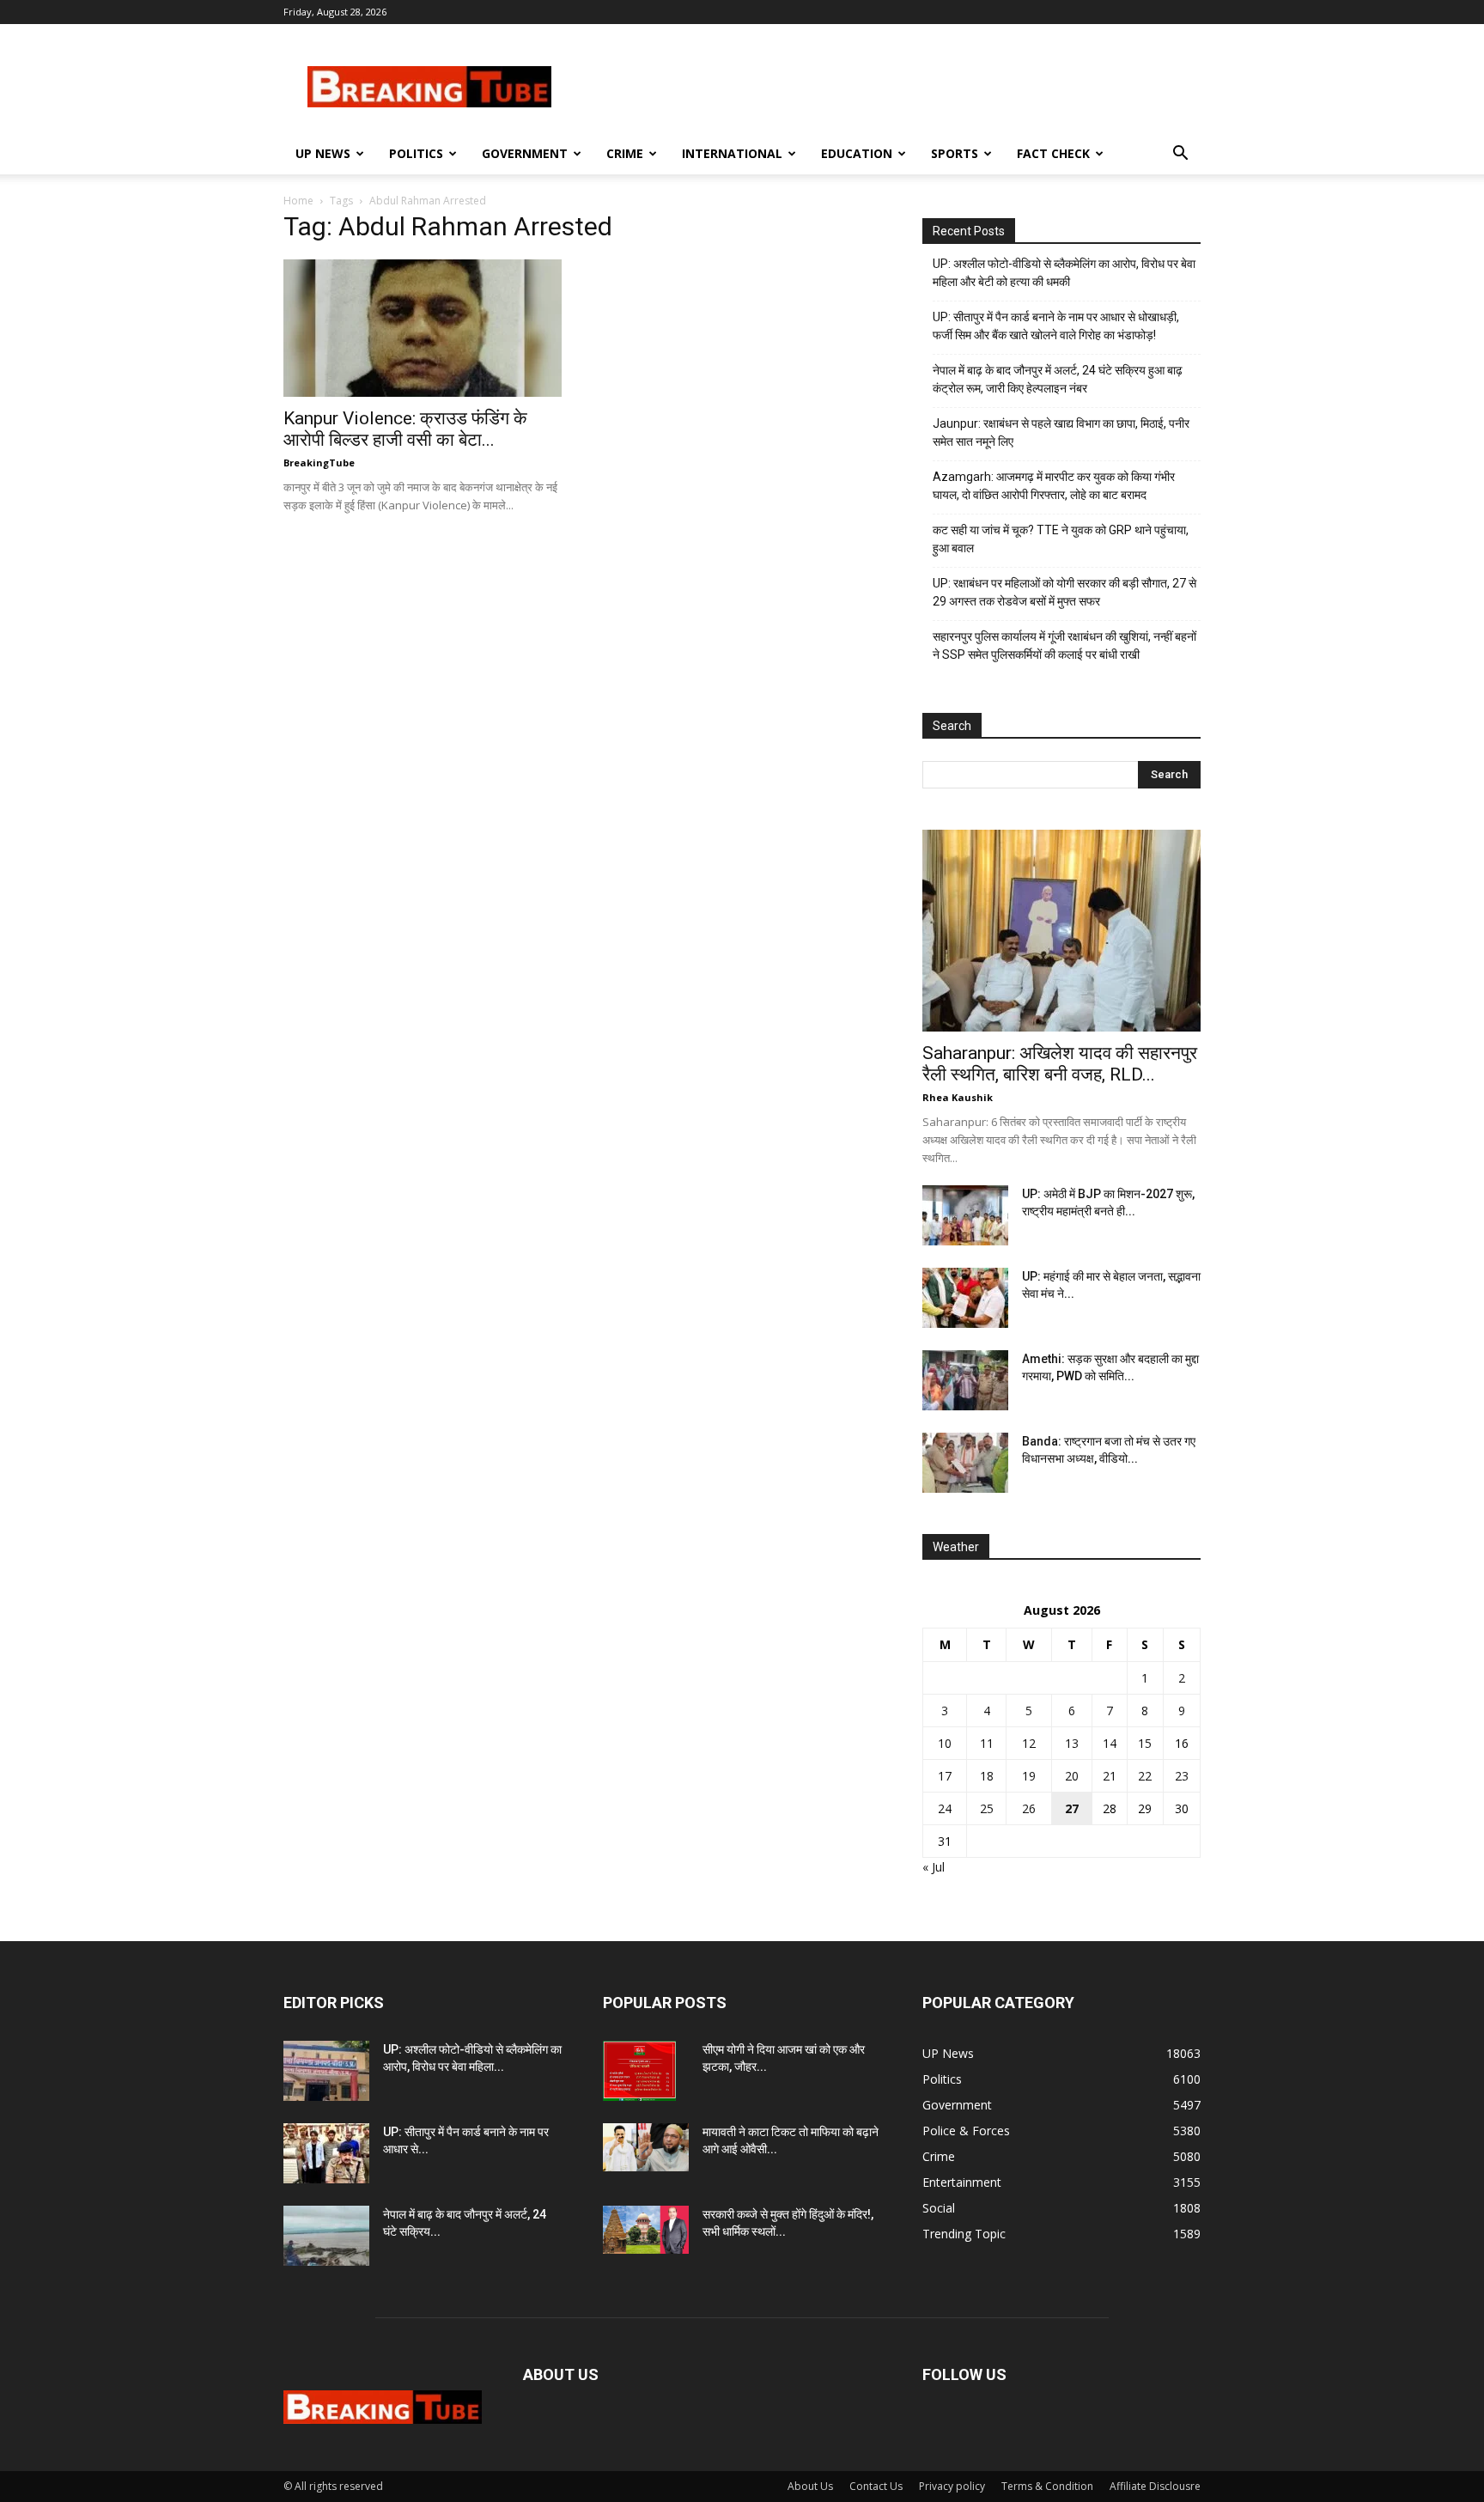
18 (987, 1776)
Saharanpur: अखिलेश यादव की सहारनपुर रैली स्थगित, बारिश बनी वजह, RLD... (1060, 1064)
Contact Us (876, 2486)
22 (1145, 1776)
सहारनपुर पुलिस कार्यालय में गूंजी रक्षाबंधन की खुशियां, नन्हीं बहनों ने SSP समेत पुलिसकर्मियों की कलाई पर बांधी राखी (1064, 645)
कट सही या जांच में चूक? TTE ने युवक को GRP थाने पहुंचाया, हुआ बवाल (1061, 539)
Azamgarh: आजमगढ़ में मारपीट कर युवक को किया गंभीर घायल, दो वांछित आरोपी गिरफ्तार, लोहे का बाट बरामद (1054, 486)
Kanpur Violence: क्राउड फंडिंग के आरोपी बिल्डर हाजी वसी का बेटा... (405, 429)
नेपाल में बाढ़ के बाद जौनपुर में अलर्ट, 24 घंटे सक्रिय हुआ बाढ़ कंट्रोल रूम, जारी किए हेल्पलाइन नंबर (1058, 379)
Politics (416, 153)
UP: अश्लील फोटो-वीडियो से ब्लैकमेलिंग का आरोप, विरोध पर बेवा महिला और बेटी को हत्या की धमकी (1064, 273)
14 (1110, 1743)
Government (525, 153)
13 (1072, 1743)
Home (298, 201)
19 (1029, 1776)
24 (945, 1808)
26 (1029, 1808)
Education (857, 153)
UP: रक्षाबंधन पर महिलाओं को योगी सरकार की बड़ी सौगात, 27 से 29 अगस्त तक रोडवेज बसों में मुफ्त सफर (1064, 592)
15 (1145, 1743)
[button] (1180, 155)
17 (945, 1776)
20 (1072, 1776)
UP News (323, 153)
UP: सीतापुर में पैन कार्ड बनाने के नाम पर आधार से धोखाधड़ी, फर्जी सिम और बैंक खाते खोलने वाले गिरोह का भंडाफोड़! (1056, 326)
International (732, 153)
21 (1110, 1776)
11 (987, 1743)
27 (1072, 1808)
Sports (955, 153)
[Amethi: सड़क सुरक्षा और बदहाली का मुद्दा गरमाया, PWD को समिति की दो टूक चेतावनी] (965, 1380)
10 (945, 1743)
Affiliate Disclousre (1155, 2486)
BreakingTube (319, 463)
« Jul (934, 1867)
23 (1182, 1776)
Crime (625, 153)
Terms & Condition (1047, 2486)
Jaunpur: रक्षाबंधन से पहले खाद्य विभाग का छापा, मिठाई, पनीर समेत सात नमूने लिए (1061, 432)
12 (1029, 1743)
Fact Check (1053, 153)
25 (987, 1808)
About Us (810, 2486)
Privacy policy (952, 2486)
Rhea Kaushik (958, 1097)
